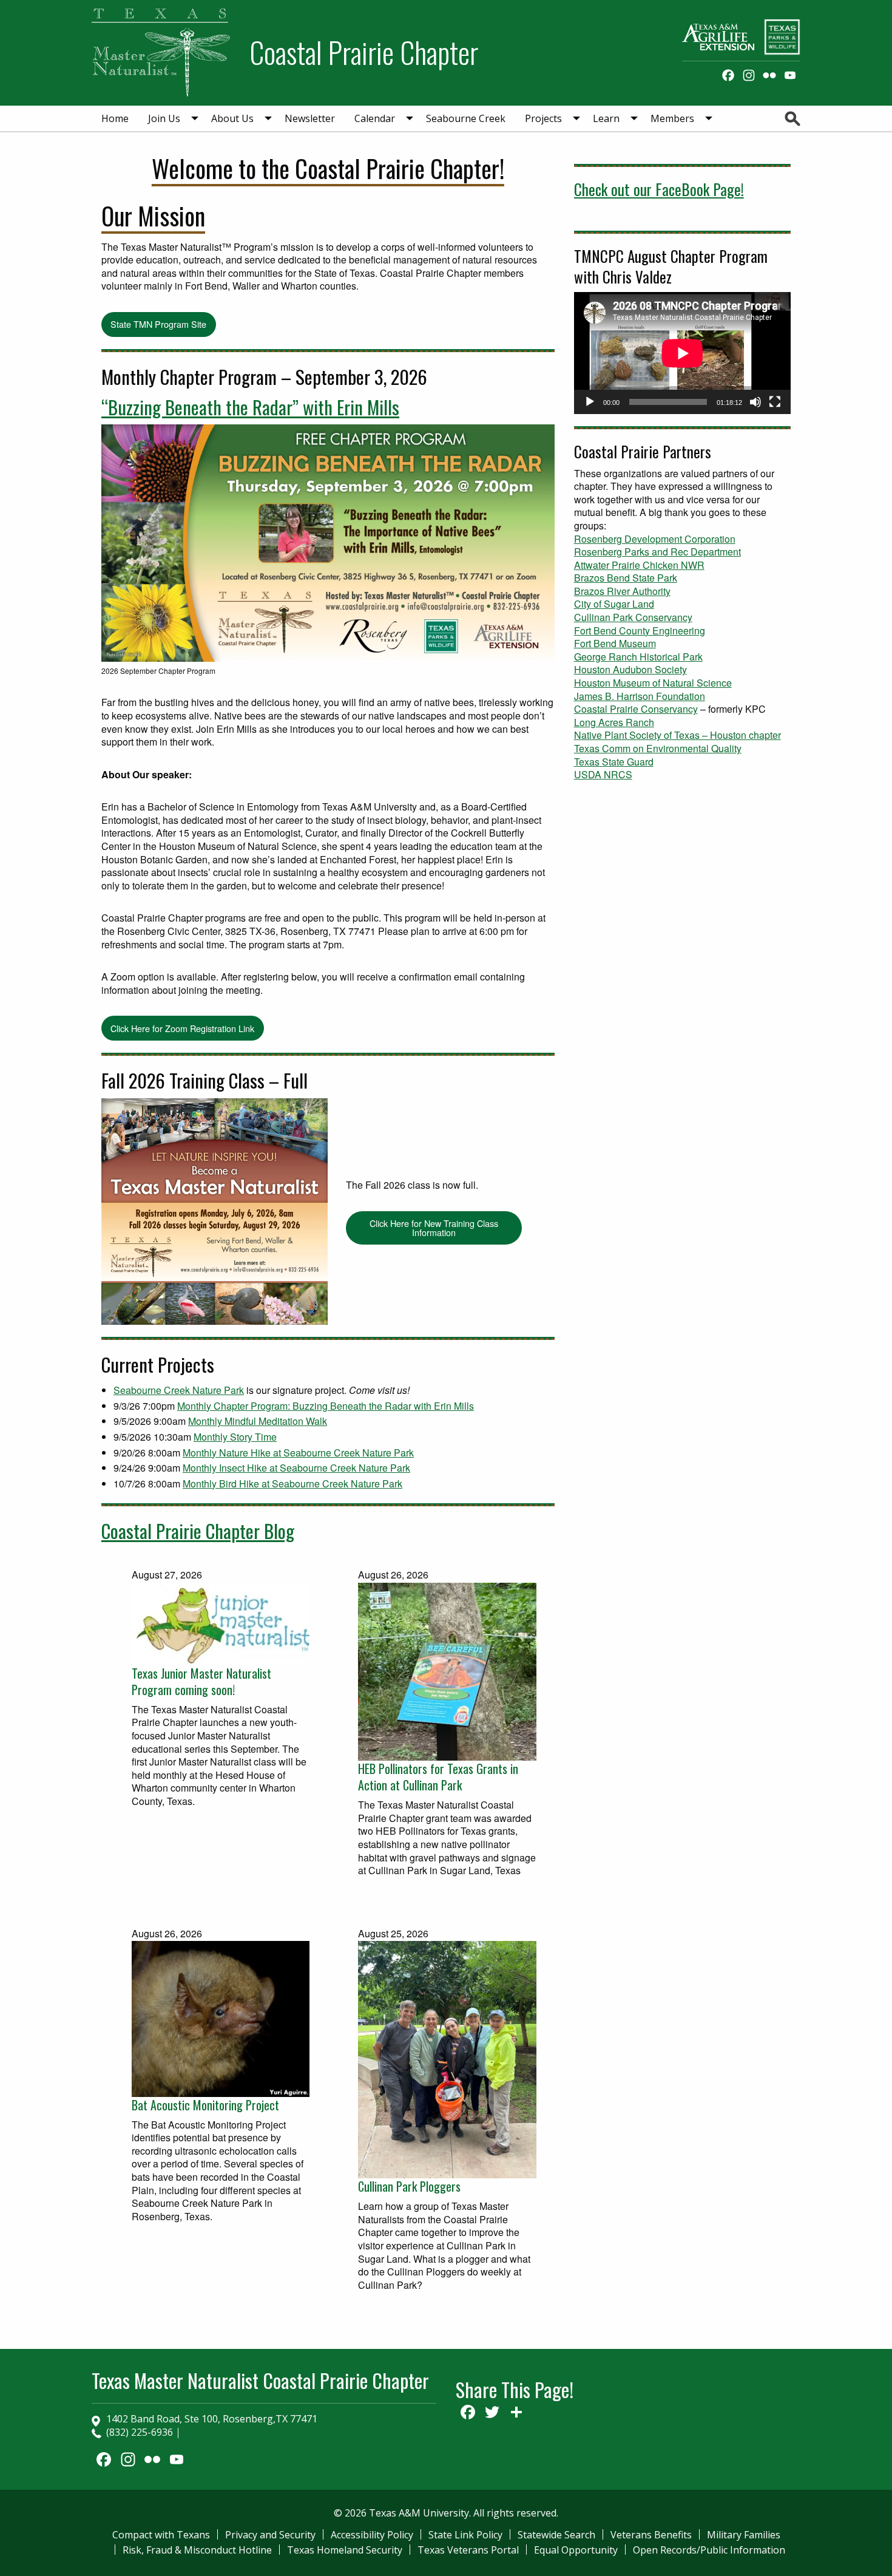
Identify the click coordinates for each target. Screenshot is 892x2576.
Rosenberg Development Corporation (655, 539)
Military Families (744, 2535)
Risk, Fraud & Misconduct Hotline (197, 2550)
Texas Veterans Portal (468, 2550)
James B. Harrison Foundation (640, 696)
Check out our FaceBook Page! (659, 189)
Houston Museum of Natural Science (653, 683)
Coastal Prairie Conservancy (636, 709)
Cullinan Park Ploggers (409, 2187)
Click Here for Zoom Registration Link (182, 1028)
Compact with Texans (161, 2535)
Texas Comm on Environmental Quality (658, 748)
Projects (543, 118)
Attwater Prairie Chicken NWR (639, 565)
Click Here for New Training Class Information (434, 1227)
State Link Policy (465, 2535)
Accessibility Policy (372, 2535)
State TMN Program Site (158, 324)
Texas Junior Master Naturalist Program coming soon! (201, 1682)
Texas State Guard (614, 762)
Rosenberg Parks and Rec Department (657, 552)
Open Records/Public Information (709, 2550)
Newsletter (310, 118)
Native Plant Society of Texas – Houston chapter (677, 735)
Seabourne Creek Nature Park (179, 1390)
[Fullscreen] (775, 402)
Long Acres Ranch (614, 722)
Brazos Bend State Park (626, 578)
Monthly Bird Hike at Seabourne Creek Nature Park (292, 1483)
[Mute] (755, 402)
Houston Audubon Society (630, 669)
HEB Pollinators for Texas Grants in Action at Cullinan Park (438, 1777)
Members (672, 118)
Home (115, 118)
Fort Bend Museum (615, 643)
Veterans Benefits (651, 2535)
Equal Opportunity (576, 2550)
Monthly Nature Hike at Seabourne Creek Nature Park (298, 1453)
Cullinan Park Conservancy (633, 617)
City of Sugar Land (614, 604)
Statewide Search (556, 2535)
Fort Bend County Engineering (640, 630)
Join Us (164, 118)
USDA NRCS (603, 774)
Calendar (375, 118)
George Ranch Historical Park (638, 657)
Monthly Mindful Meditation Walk (258, 1421)
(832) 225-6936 (140, 2432)
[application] (682, 353)
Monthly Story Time (235, 1437)
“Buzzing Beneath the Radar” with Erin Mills (250, 407)
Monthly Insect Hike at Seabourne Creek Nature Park (296, 1468)
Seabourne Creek (466, 118)
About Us (232, 118)
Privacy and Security (270, 2535)
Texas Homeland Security (345, 2550)
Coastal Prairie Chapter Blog (198, 1531)
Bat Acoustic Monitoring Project (205, 2105)
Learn (606, 118)
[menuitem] (115, 118)
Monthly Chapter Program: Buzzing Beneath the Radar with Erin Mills (326, 1406)
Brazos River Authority (622, 591)
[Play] (590, 402)
